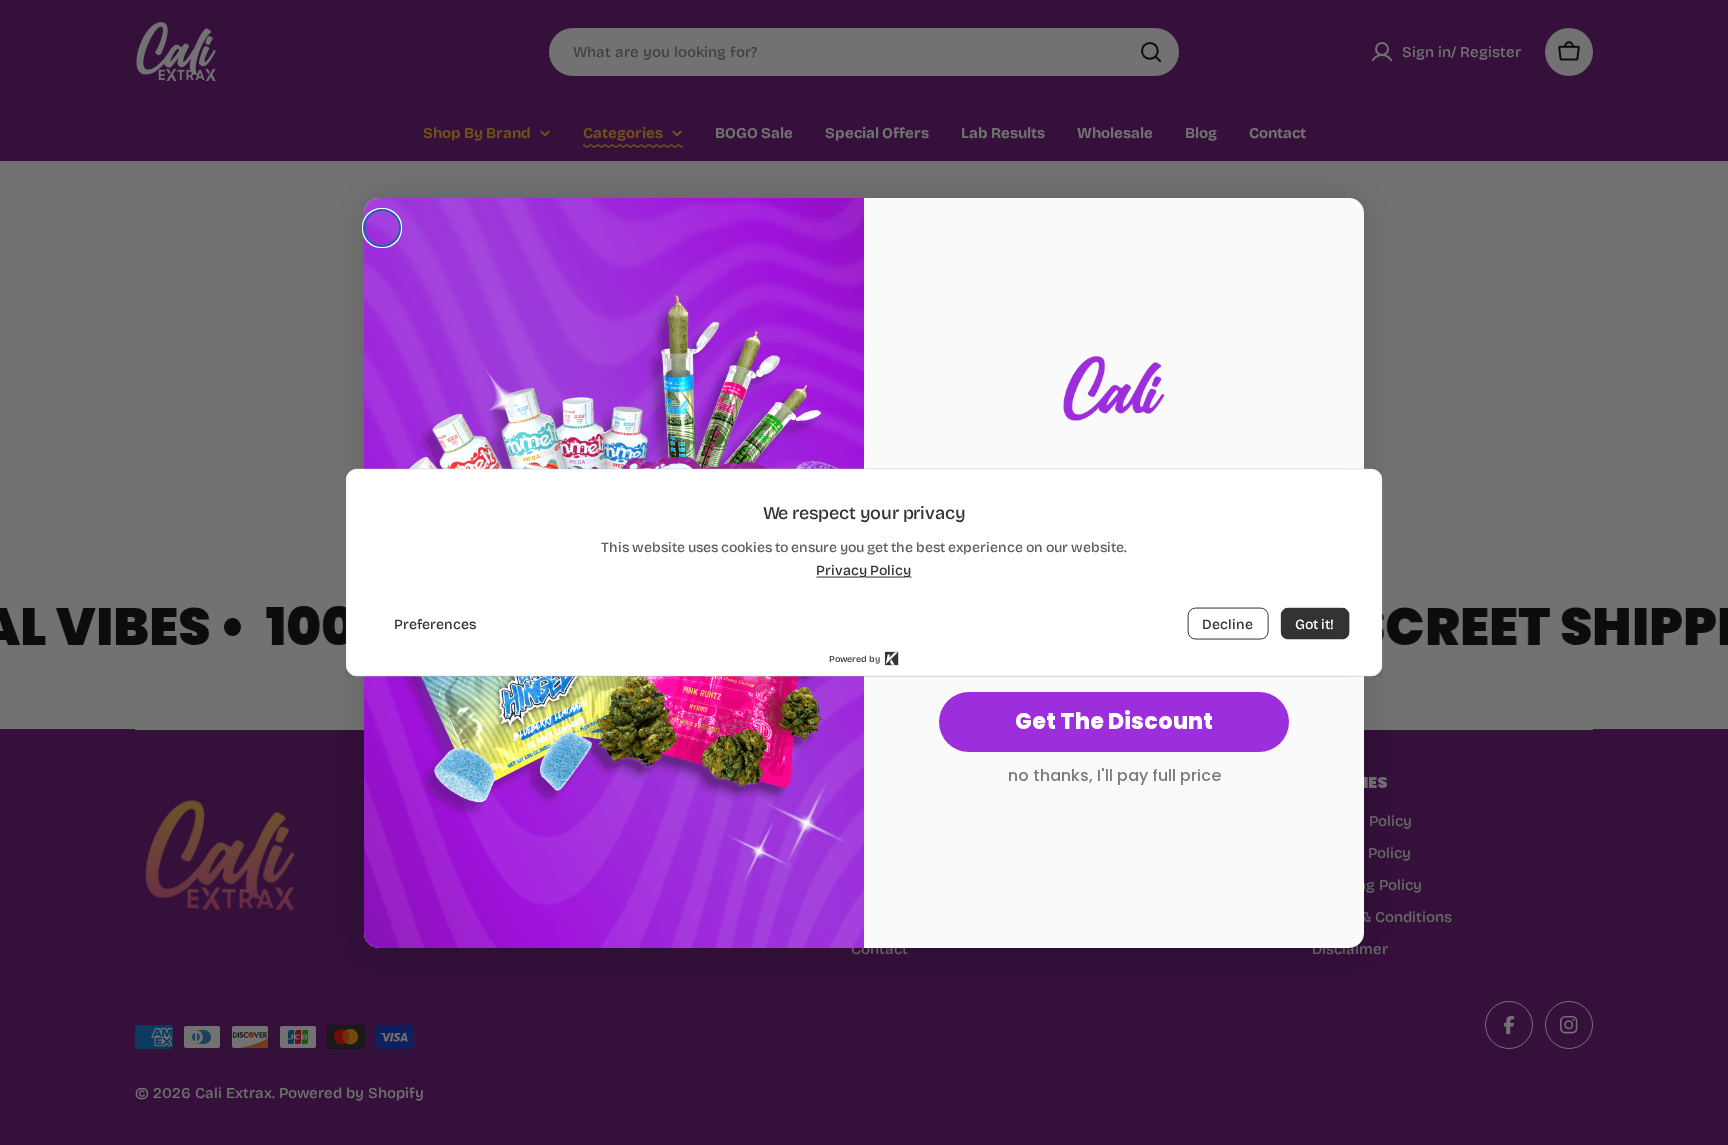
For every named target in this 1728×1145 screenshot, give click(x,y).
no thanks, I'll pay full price (1114, 775)
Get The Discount (1114, 721)
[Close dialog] (382, 228)
